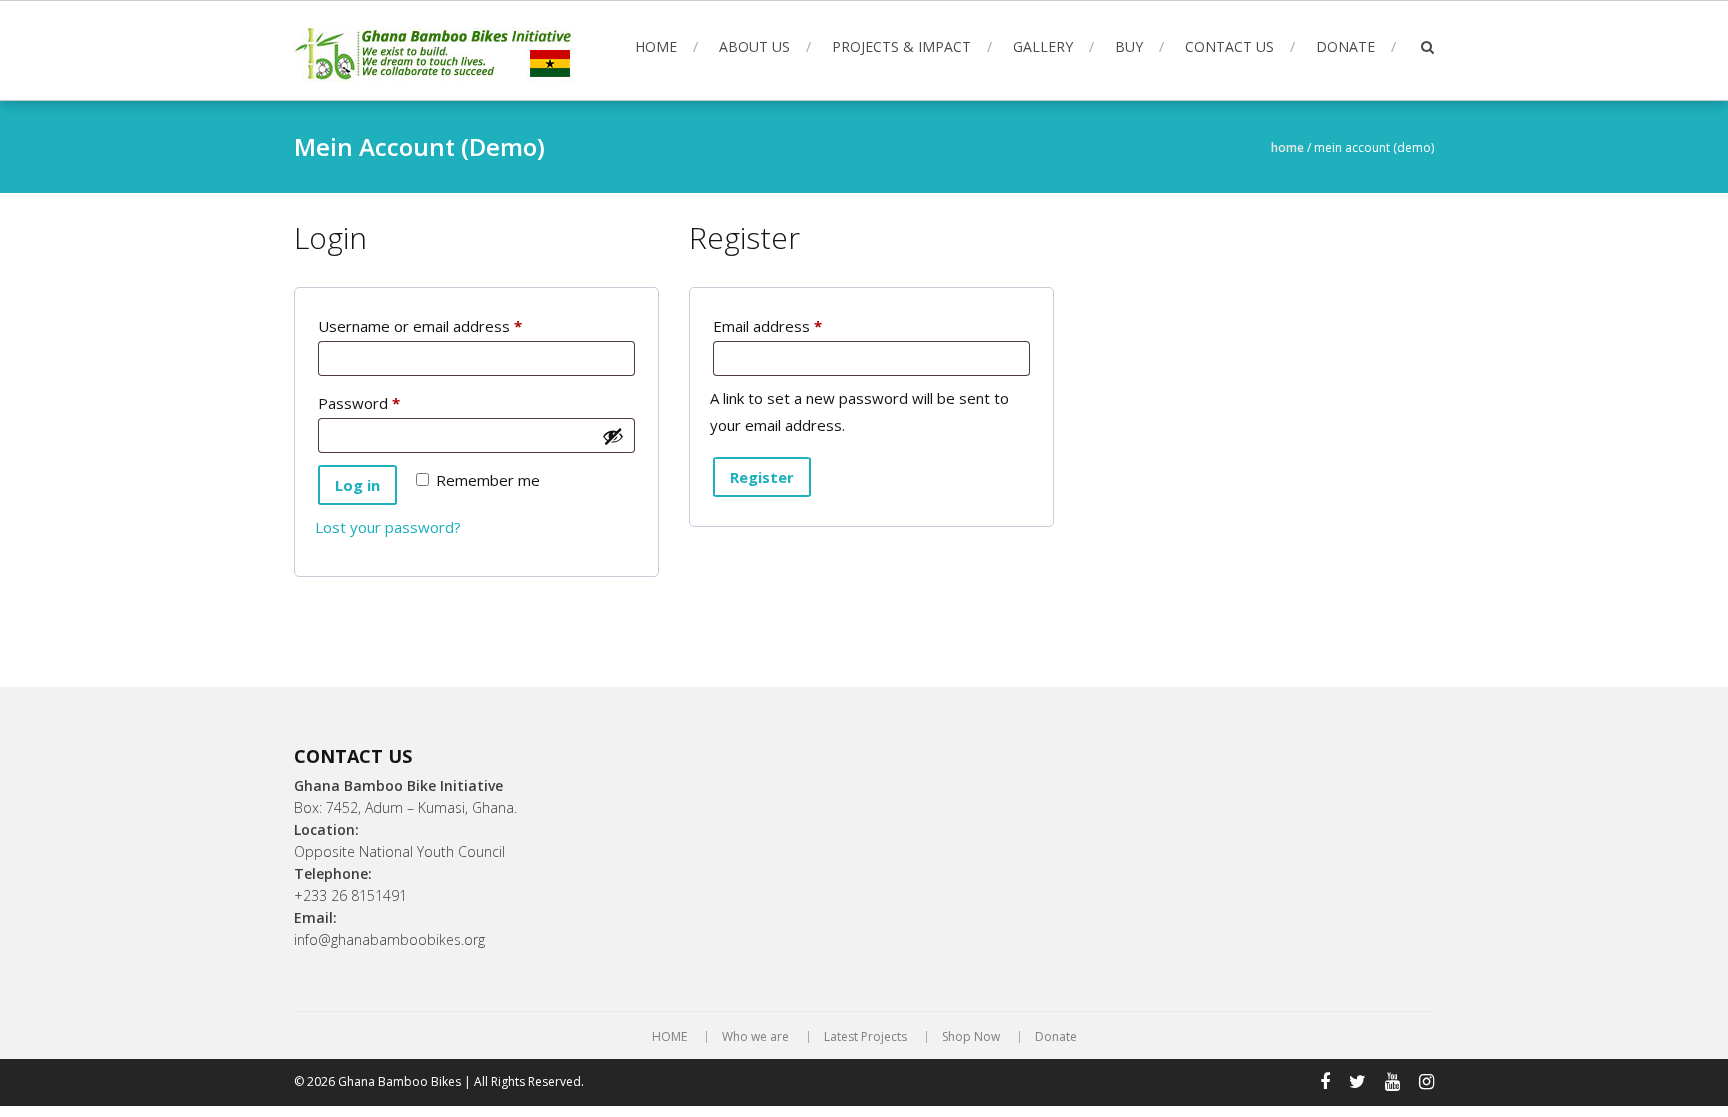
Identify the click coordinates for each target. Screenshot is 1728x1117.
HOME (656, 46)
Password (390, 402)
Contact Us (1229, 46)
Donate (1345, 46)
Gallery (1043, 46)
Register (762, 477)
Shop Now (971, 1037)
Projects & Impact (901, 46)
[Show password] (613, 436)
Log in (357, 485)
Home (1287, 147)
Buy (1129, 46)
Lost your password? (388, 527)
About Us (754, 46)
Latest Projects (865, 1037)
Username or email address (451, 325)
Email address (798, 325)
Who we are (755, 1037)
